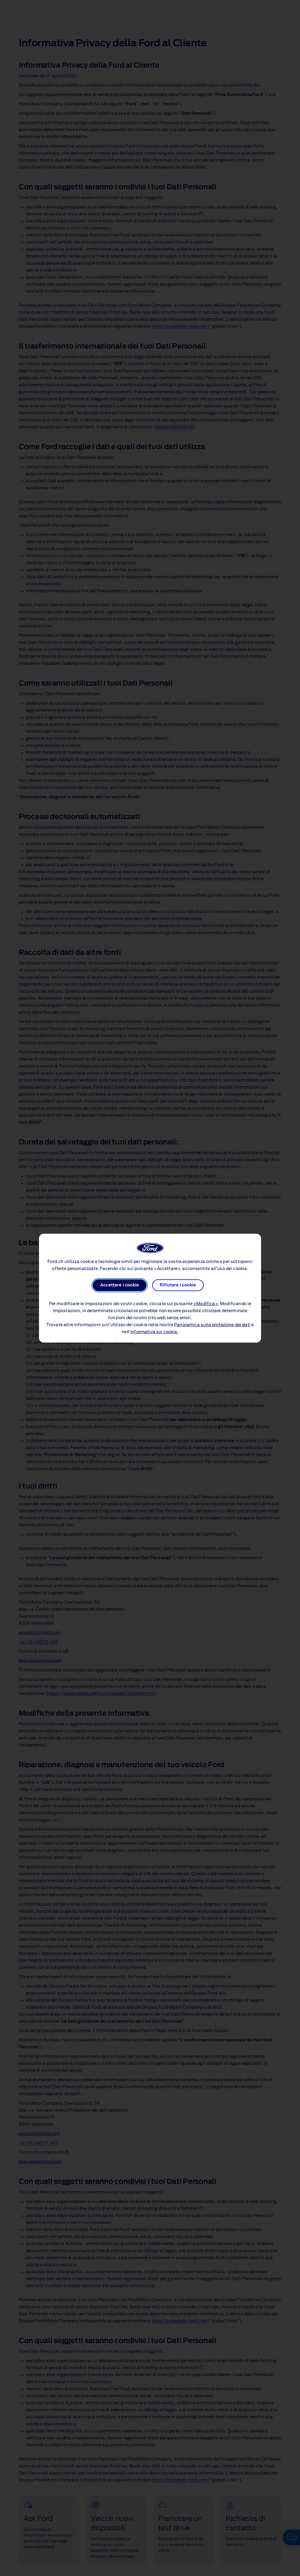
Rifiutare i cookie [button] (178, 1285)
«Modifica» (206, 1304)
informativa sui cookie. (154, 1332)
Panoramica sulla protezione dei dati (212, 1325)
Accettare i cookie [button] (120, 1285)
